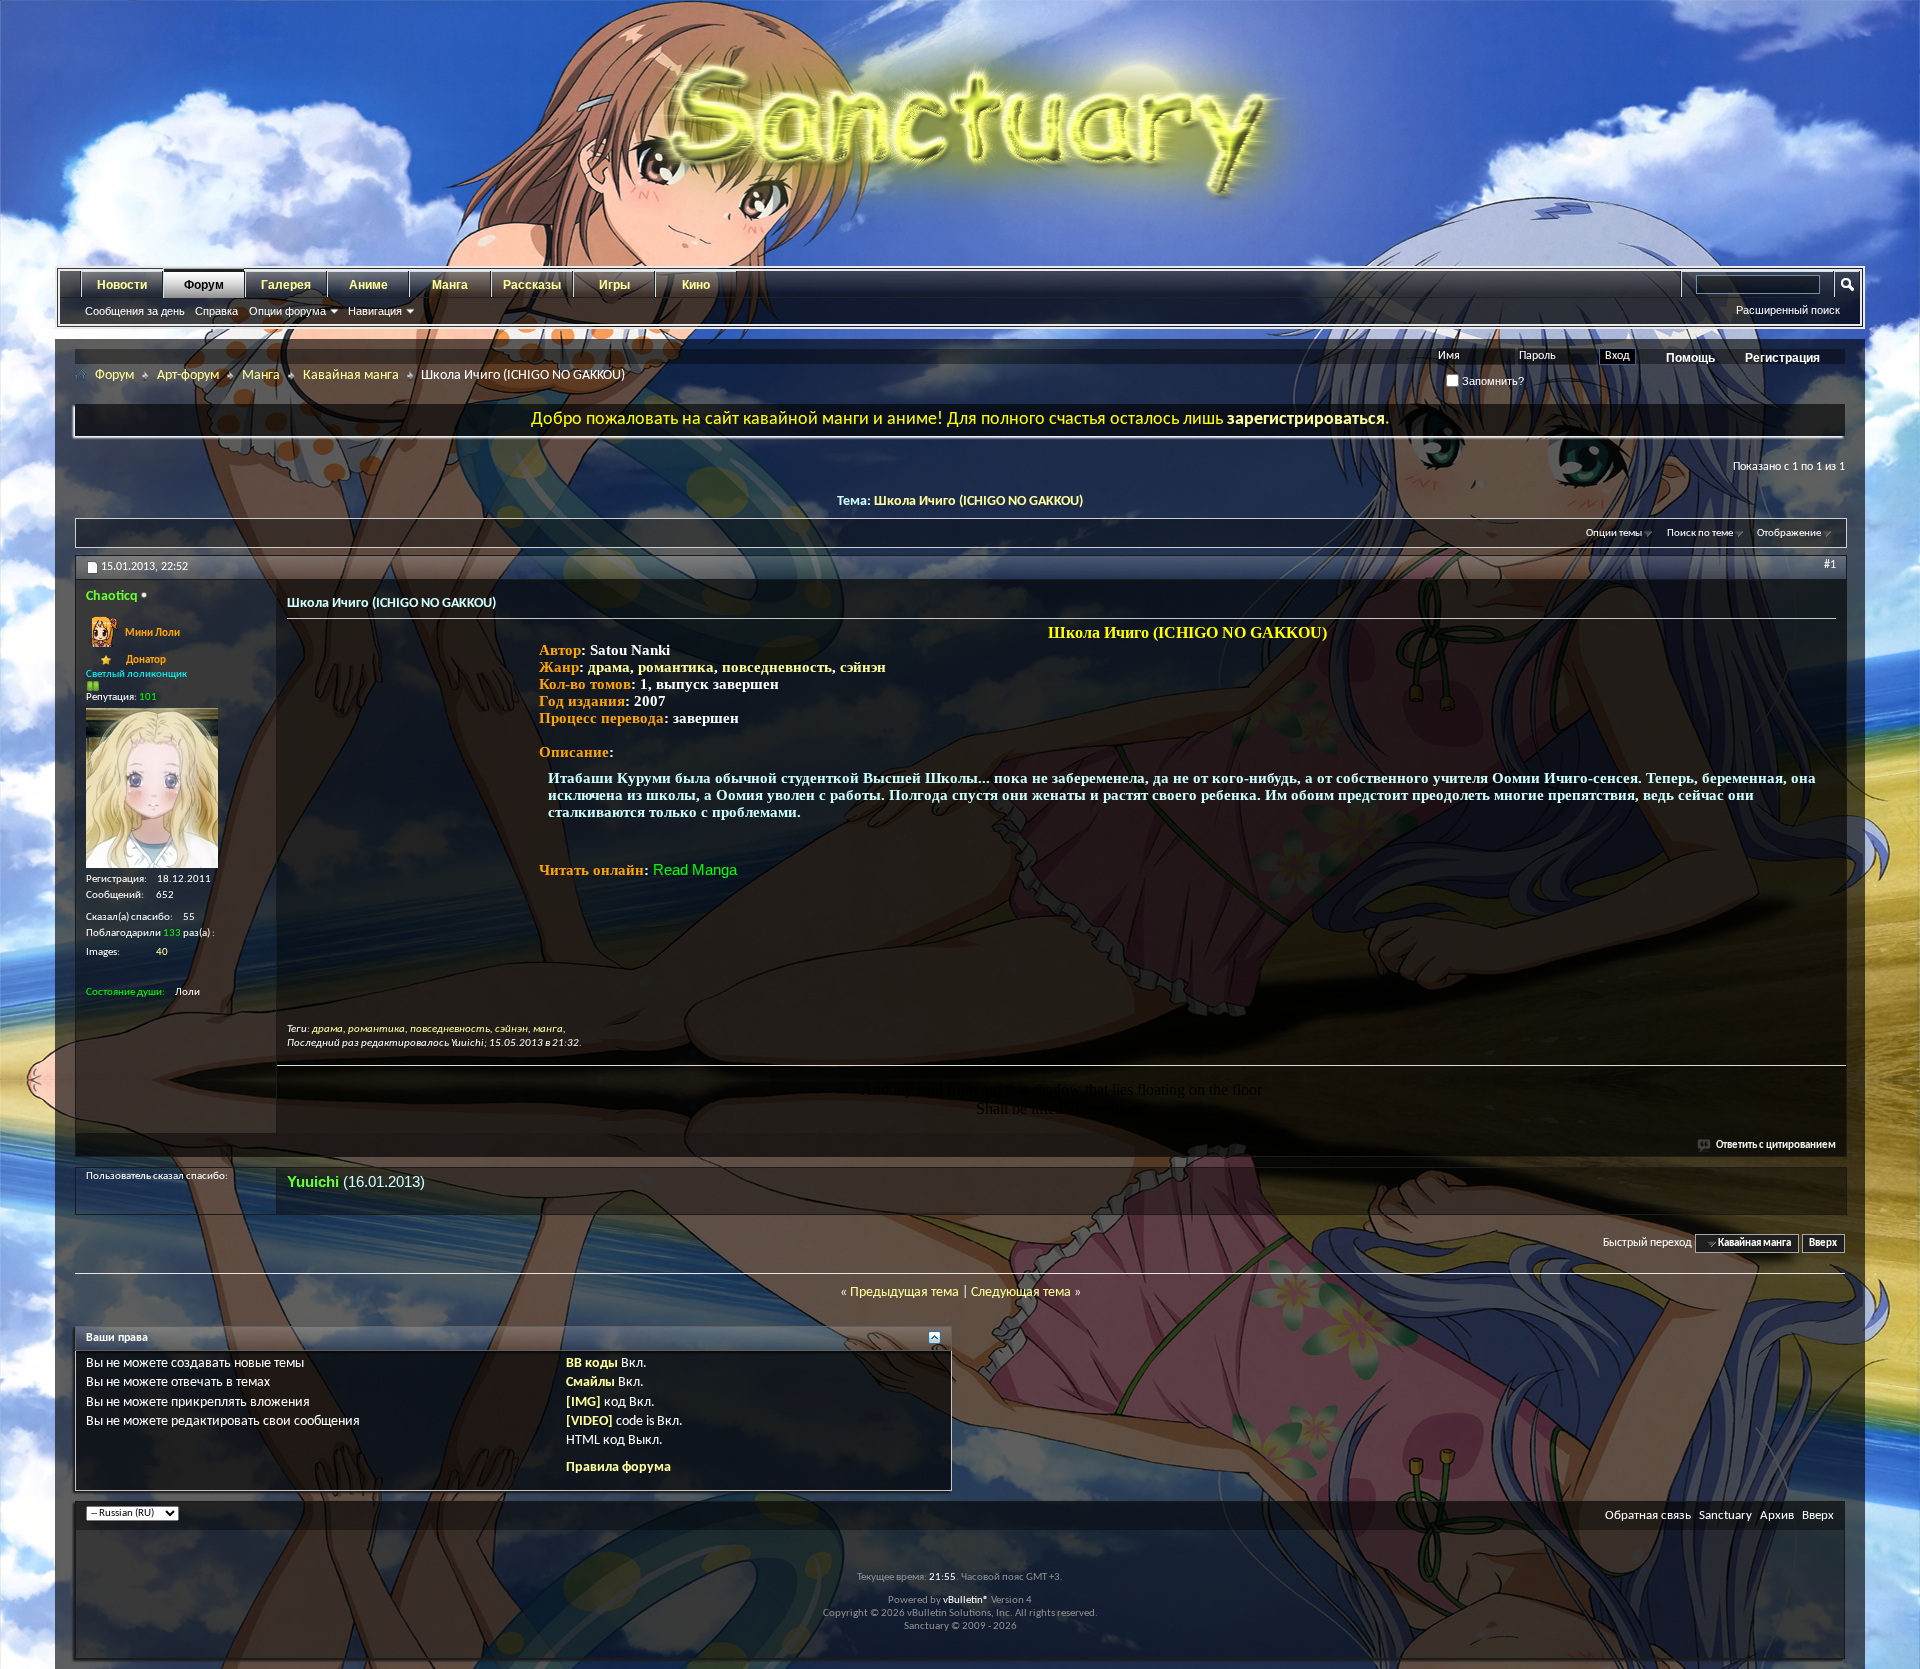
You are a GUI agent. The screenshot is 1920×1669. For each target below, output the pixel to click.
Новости (122, 285)
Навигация (375, 311)
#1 (1830, 565)
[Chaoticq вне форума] (152, 788)
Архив (1777, 1515)
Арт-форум (188, 375)
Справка (216, 311)
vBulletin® (966, 1600)
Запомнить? (1491, 381)
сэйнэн (863, 667)
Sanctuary (1725, 1515)
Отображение (1789, 533)
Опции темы (1614, 533)
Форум (204, 285)
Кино (696, 285)
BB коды (592, 1363)
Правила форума (618, 1467)
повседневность (777, 667)
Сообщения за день (135, 311)
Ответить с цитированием (1776, 1145)
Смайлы (590, 1382)
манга (548, 1029)
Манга (450, 285)
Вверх (1823, 1243)
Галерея (286, 285)
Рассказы (532, 285)
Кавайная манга (351, 375)
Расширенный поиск (1788, 310)
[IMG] (583, 1402)
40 (162, 952)
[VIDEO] (589, 1421)
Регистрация (1782, 358)
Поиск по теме (1700, 533)
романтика (676, 667)
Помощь (1690, 358)
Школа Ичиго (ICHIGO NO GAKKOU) (978, 501)
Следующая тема (1021, 1292)
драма (609, 667)
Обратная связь (1648, 1515)
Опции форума (287, 311)
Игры (614, 285)
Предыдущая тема (904, 1292)
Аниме (368, 285)
